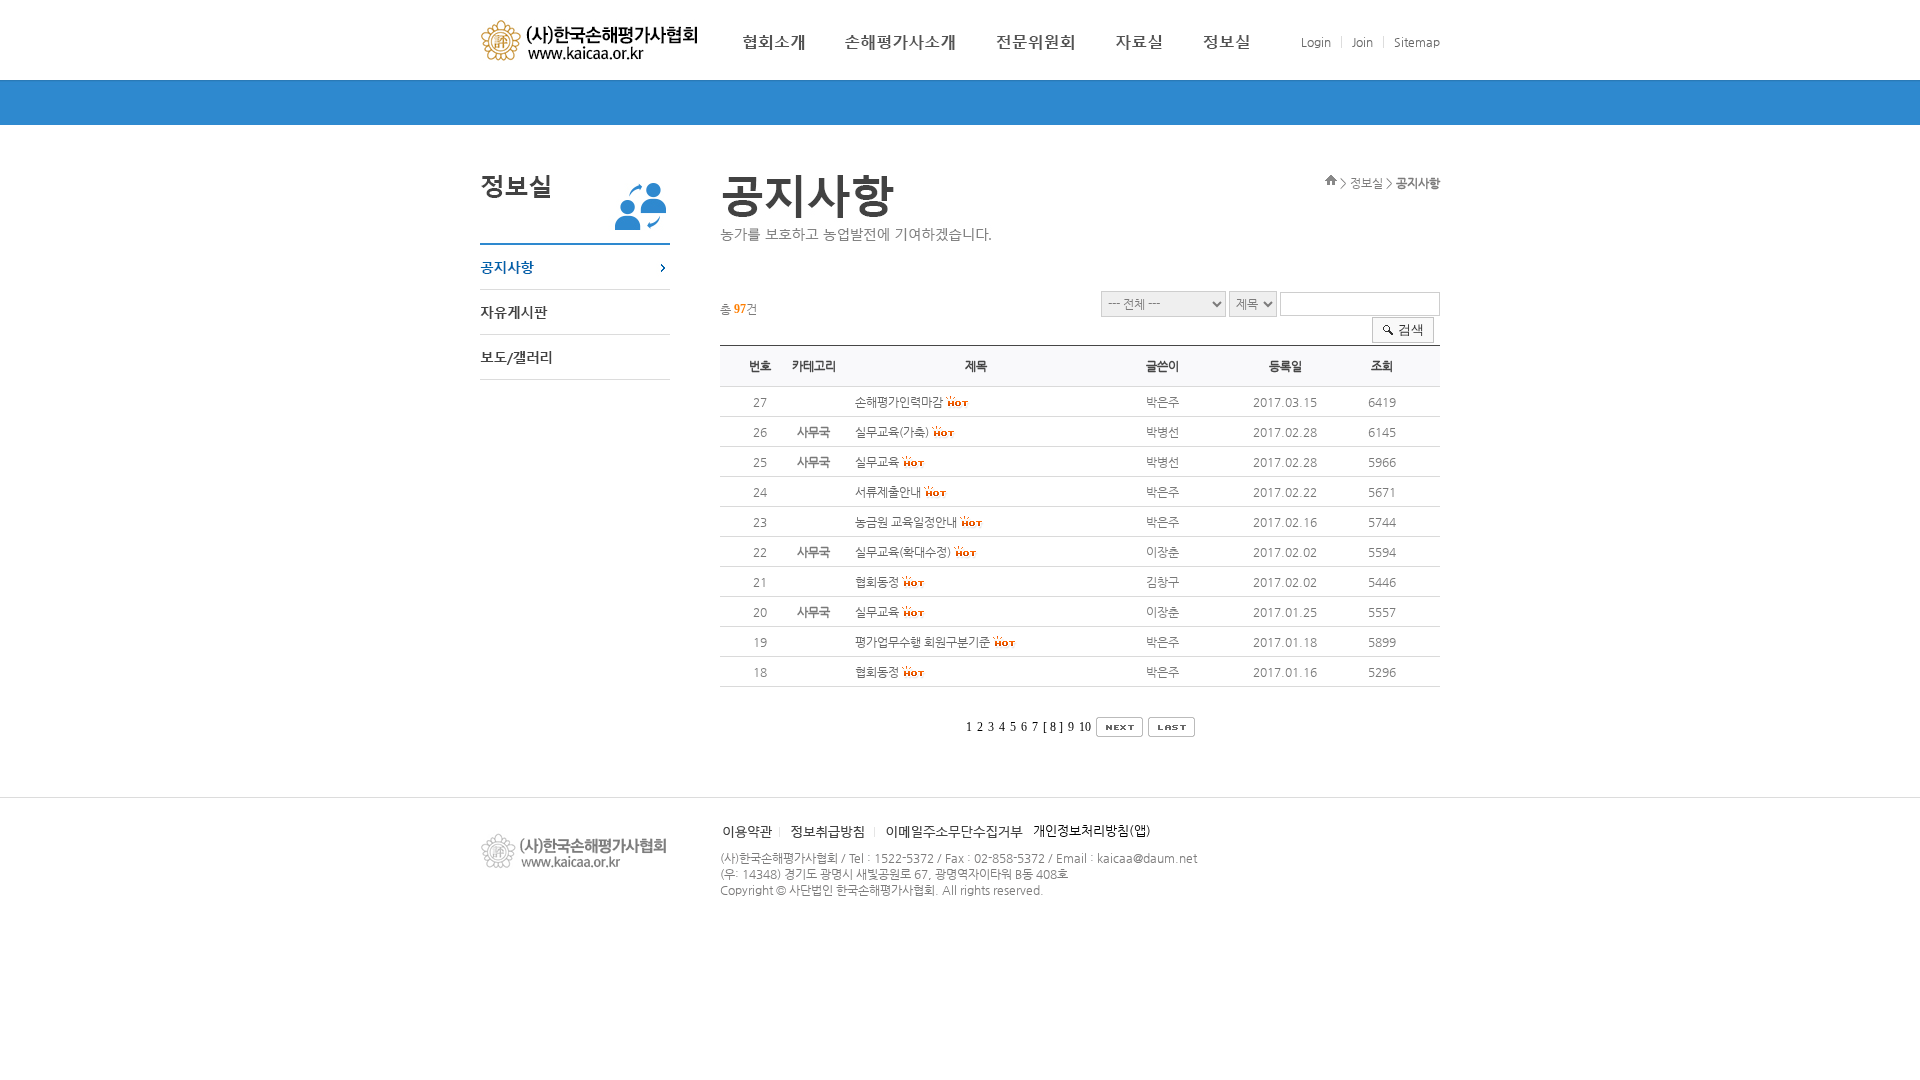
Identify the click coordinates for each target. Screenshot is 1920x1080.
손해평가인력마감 (899, 402)
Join (1362, 42)
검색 (1411, 329)
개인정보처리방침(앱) (1092, 830)
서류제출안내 (888, 492)
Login (1316, 42)
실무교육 (877, 462)
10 (1085, 727)
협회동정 (877, 582)
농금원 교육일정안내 (906, 522)
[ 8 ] (1053, 727)
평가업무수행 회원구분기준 (922, 642)
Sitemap (1417, 42)
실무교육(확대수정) (903, 552)
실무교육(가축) (892, 432)
